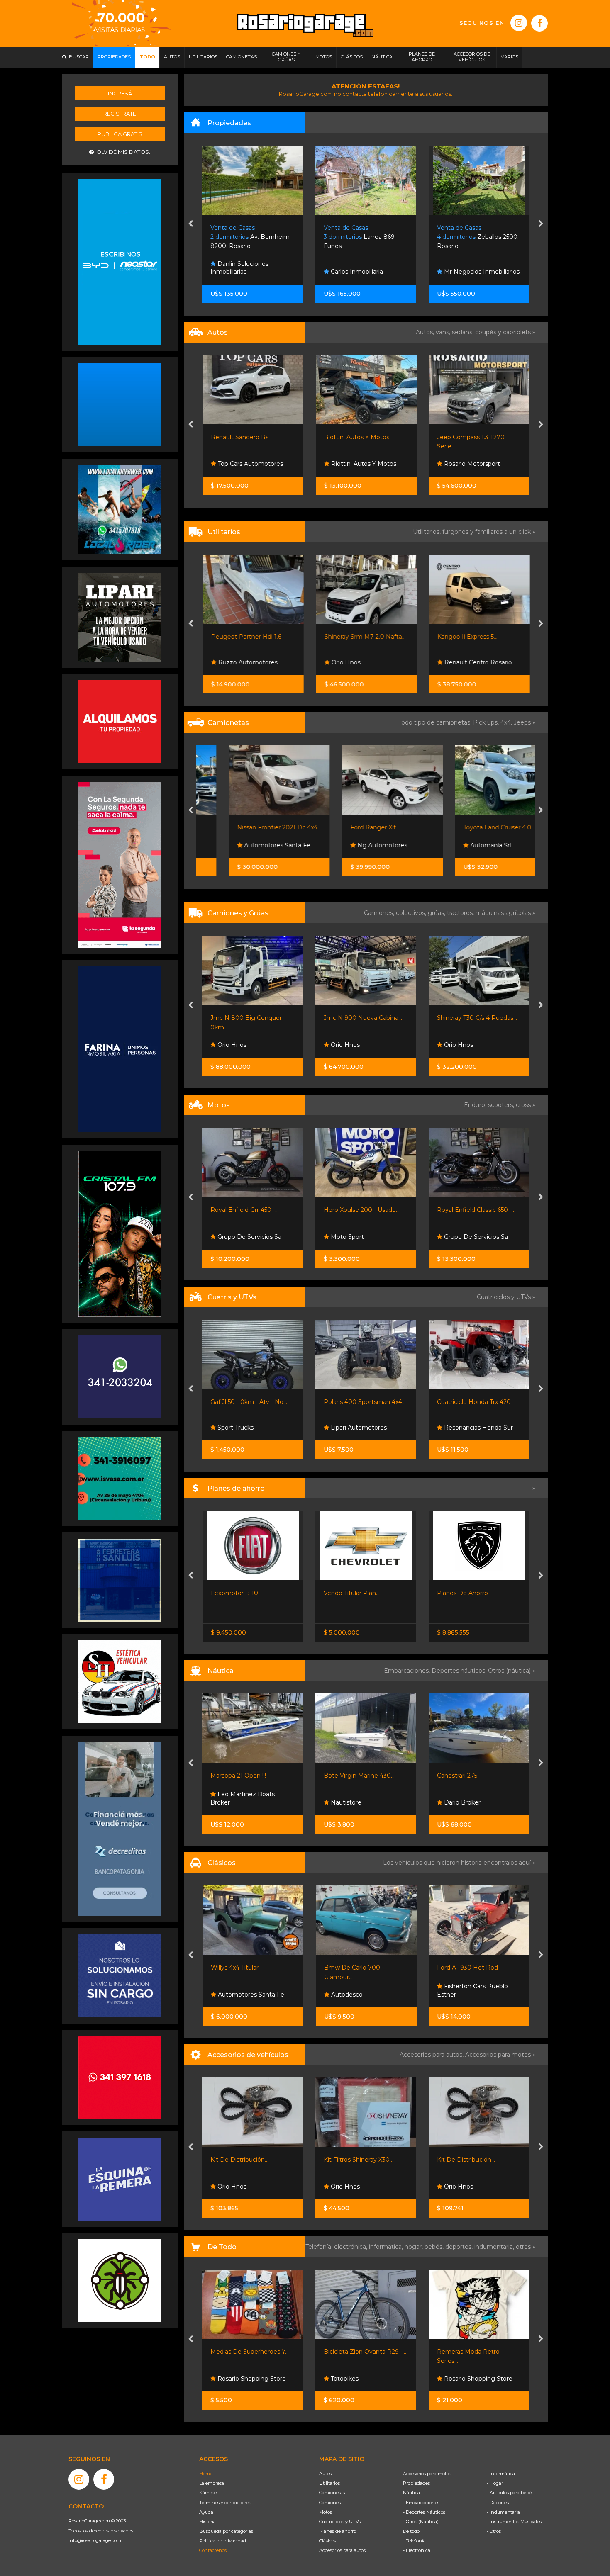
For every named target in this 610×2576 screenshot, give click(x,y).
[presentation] (191, 224)
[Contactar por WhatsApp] (120, 404)
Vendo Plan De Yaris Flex (473, 1593)
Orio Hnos (345, 662)
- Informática (501, 2474)
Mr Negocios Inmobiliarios (368, 272)
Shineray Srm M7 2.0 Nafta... (365, 637)
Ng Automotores (355, 845)
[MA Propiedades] (120, 2077)
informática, (387, 2247)
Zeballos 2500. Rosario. (365, 237)
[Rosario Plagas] (120, 2280)
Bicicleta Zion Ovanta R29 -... (252, 2352)
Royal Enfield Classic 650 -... (363, 1210)
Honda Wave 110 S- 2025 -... (476, 1210)
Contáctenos (213, 2550)
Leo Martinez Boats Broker (469, 1798)
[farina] (120, 1049)
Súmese (208, 2493)
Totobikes (231, 2379)
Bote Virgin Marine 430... (246, 1776)
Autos (325, 2474)
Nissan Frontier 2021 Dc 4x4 (251, 827)
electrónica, (351, 2247)
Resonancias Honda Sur (365, 1428)
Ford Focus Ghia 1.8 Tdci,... (493, 437)
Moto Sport (234, 1237)
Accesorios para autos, (432, 2055)
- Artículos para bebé (509, 2493)
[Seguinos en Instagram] (519, 23)
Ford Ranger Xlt (347, 827)
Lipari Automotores (490, 464)
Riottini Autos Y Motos (262, 437)
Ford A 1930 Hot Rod (354, 1968)
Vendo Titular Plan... (238, 1593)
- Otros (494, 2531)
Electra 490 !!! (456, 1776)
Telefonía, (320, 2247)
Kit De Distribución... (353, 2160)
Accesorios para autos (342, 2550)
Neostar (455, 1045)
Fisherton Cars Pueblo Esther (359, 1990)
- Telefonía (414, 2541)
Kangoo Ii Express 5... (467, 637)
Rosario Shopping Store (365, 2379)
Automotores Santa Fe (250, 845)
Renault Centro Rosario (477, 662)
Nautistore (232, 1802)
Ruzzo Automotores (247, 662)
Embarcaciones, (408, 1671)
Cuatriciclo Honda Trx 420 (361, 1402)
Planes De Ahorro (349, 1593)
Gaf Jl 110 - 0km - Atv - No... (476, 1402)
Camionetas (332, 2493)
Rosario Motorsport (377, 464)
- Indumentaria (503, 2512)
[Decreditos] (120, 1828)
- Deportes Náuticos (424, 2512)
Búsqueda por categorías (226, 2531)
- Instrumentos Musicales (514, 2522)
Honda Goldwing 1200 (469, 1968)
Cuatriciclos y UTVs (340, 2522)
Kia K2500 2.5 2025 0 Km (473, 1018)
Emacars (456, 1995)
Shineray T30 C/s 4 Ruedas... (364, 1018)
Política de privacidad (223, 2541)
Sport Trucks (461, 1428)
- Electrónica (417, 2550)
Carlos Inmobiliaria (243, 272)
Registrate (120, 114)
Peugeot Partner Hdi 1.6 (246, 637)
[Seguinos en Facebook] (539, 23)
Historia (207, 2522)
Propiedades (416, 2483)
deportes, (460, 2247)
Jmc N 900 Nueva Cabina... (250, 1018)
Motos (326, 2512)
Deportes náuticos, (460, 1671)
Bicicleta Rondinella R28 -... (476, 2352)
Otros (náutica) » (512, 1671)
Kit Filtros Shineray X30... (246, 2160)
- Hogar (495, 2483)
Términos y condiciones (225, 2503)
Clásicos (328, 2541)
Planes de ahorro (338, 2531)
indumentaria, (495, 2247)
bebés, (435, 2247)
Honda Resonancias (472, 1237)
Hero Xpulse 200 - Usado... (249, 1210)
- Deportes (498, 2503)
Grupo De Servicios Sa (362, 1237)
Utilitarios (329, 2483)
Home (206, 2474)
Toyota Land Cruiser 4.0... (473, 827)
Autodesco (233, 1995)
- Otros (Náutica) (421, 2522)
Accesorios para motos (498, 2055)
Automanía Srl (464, 845)
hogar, (415, 2247)
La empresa (212, 2483)
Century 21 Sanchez (472, 272)
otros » (526, 2247)
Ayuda (206, 2512)
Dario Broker (349, 1802)
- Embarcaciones (421, 2503)
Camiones (330, 2503)
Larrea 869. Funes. (247, 237)
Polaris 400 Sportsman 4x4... (252, 1402)
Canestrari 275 (344, 1776)
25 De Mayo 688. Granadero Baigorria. (474, 237)
